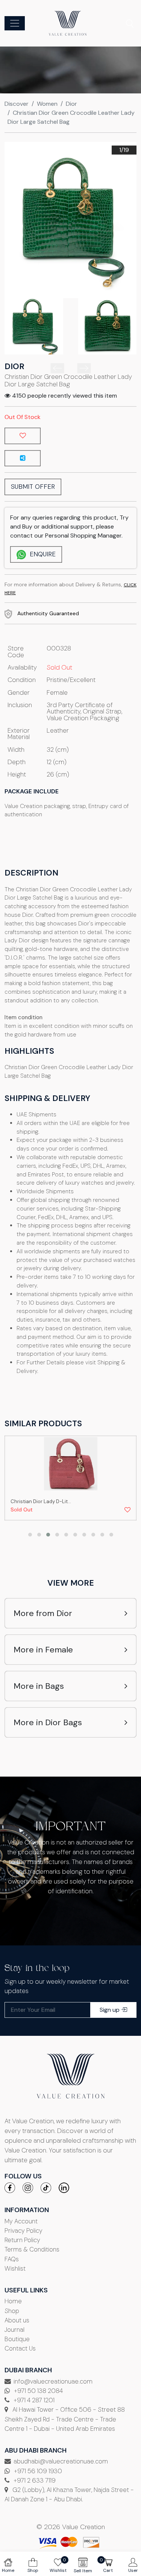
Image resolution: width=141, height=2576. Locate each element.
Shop (12, 2311)
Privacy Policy (23, 2231)
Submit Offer (33, 487)
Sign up (110, 2010)
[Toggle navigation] (15, 23)
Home (13, 2301)
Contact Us (20, 2348)
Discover (17, 104)
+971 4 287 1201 (33, 2400)
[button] (30, 1535)
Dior (71, 104)
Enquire (42, 554)
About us (17, 2320)
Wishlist (15, 2268)
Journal (14, 2330)
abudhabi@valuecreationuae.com (61, 2461)
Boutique (17, 2339)
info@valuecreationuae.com (53, 2381)
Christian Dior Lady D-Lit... (41, 1501)
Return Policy (22, 2240)
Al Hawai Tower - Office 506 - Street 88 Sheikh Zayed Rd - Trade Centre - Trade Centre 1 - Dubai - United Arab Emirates (65, 2419)
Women (47, 104)
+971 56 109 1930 (37, 2471)
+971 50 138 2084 (38, 2391)
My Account (21, 2221)
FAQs (12, 2259)
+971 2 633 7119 (34, 2480)
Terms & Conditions (32, 2249)
